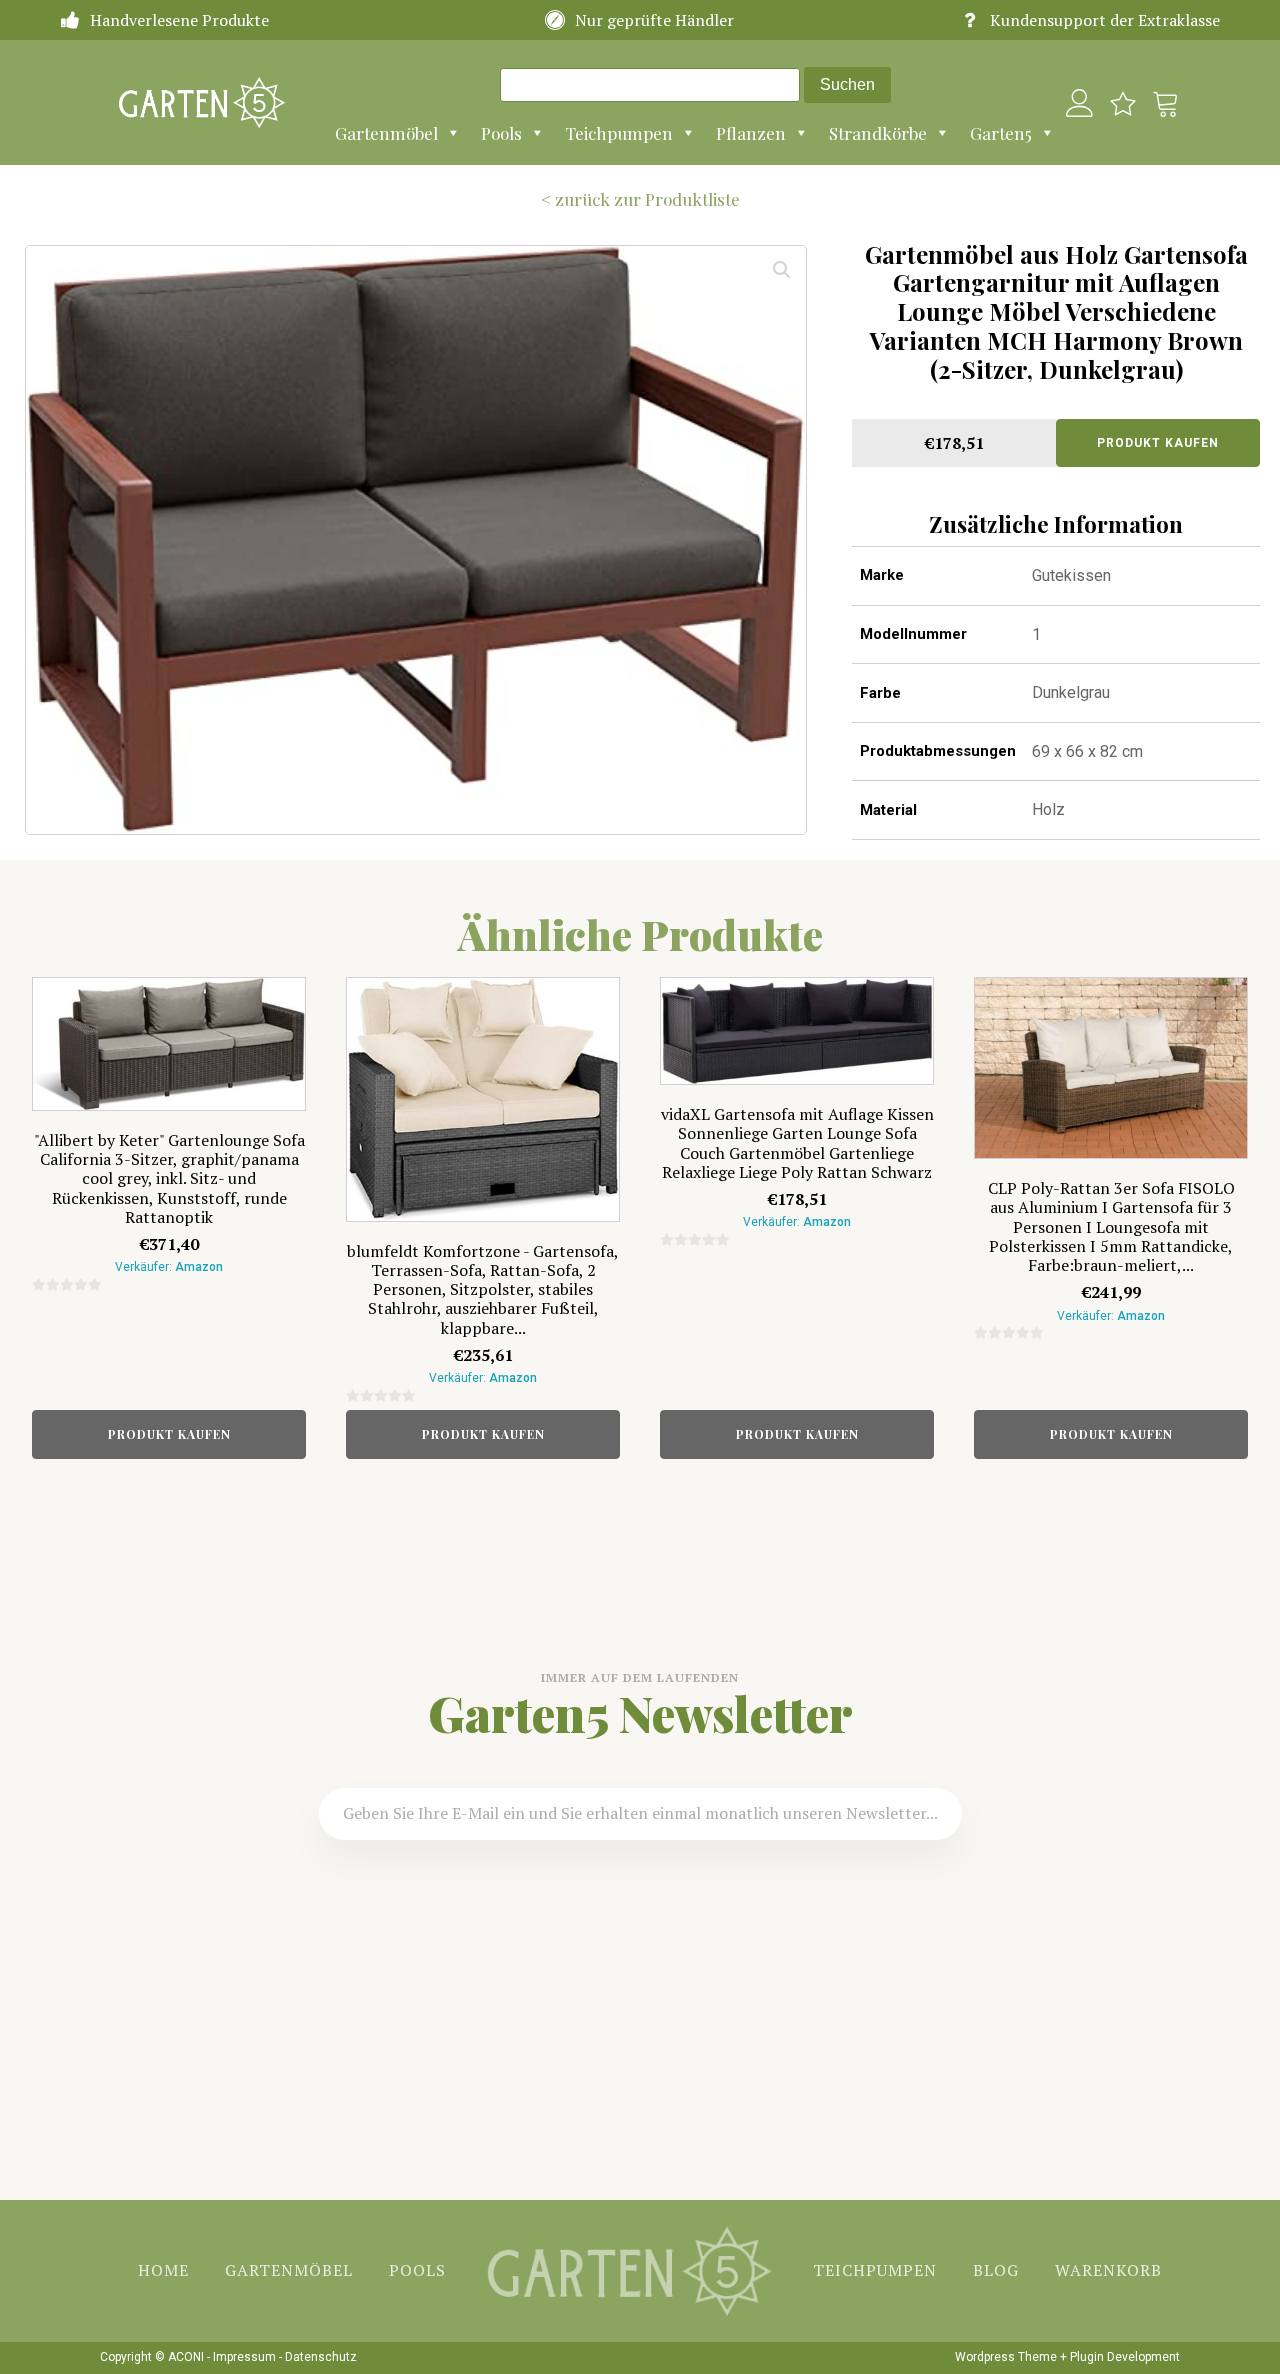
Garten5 (1001, 133)
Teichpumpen (619, 133)
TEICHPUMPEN (875, 2270)
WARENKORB (1108, 2270)
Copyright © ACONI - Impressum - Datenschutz (228, 2357)
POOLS (417, 2270)
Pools (501, 133)
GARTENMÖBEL (289, 2270)
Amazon (199, 1267)
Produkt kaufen (1158, 443)
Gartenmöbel (386, 133)
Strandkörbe (878, 133)
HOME (163, 2270)
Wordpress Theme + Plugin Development (1067, 2357)
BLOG (996, 2270)
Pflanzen (751, 133)
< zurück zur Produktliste (640, 199)
